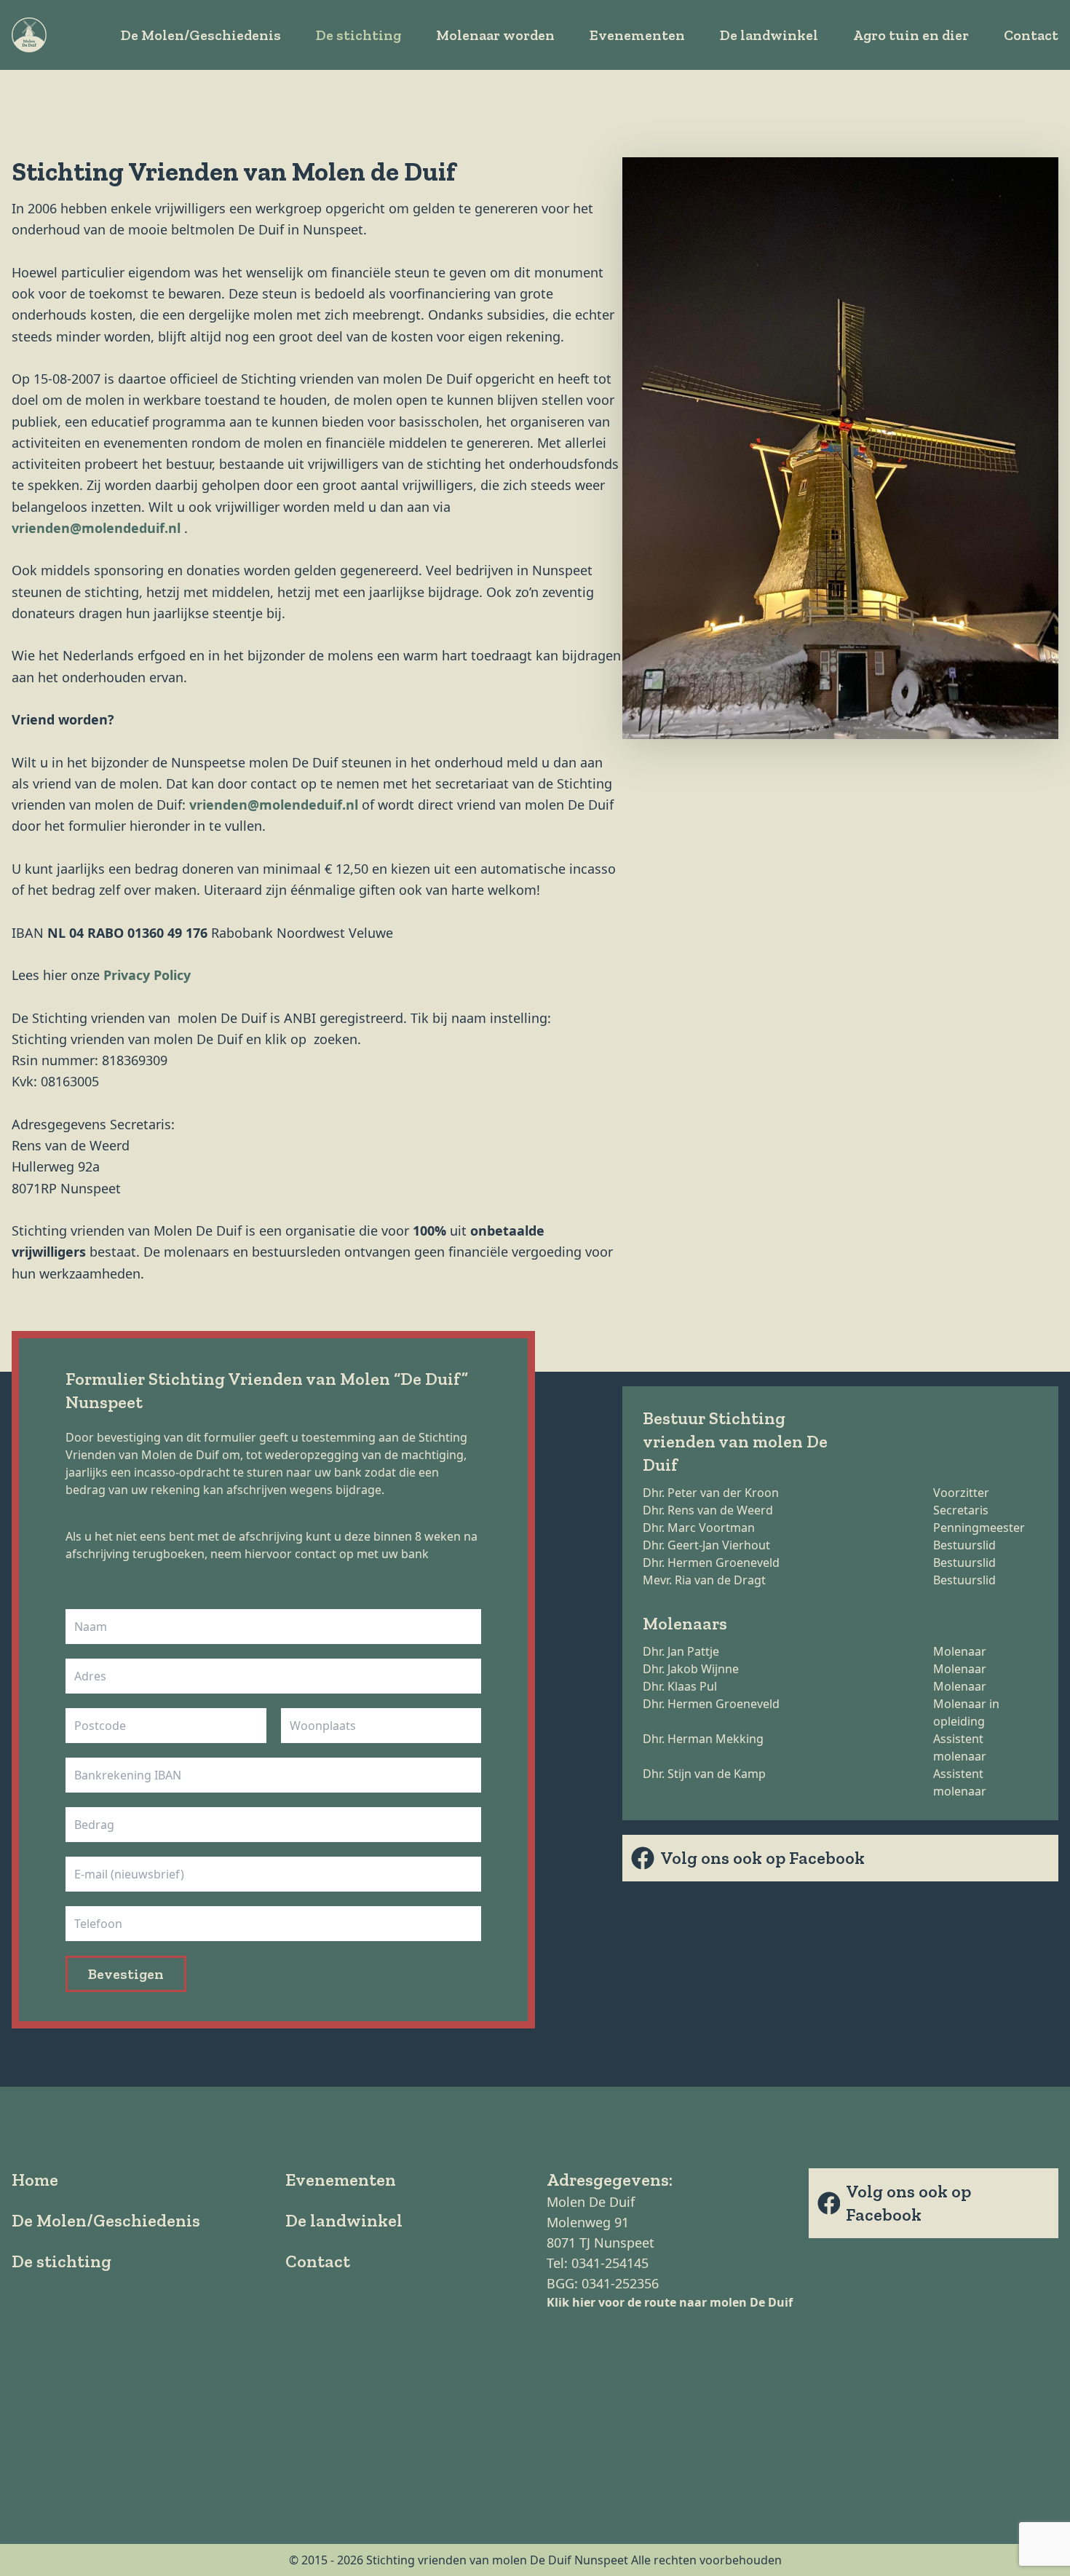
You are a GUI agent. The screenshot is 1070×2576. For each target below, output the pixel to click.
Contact (1031, 35)
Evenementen (637, 35)
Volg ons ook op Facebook (762, 1858)
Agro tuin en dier (911, 35)
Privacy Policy (147, 975)
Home (35, 2180)
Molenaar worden (495, 35)
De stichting (358, 35)
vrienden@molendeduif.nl (96, 528)
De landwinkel (769, 35)
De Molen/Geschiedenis (201, 35)
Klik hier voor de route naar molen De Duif (670, 2302)
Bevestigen (126, 1974)
